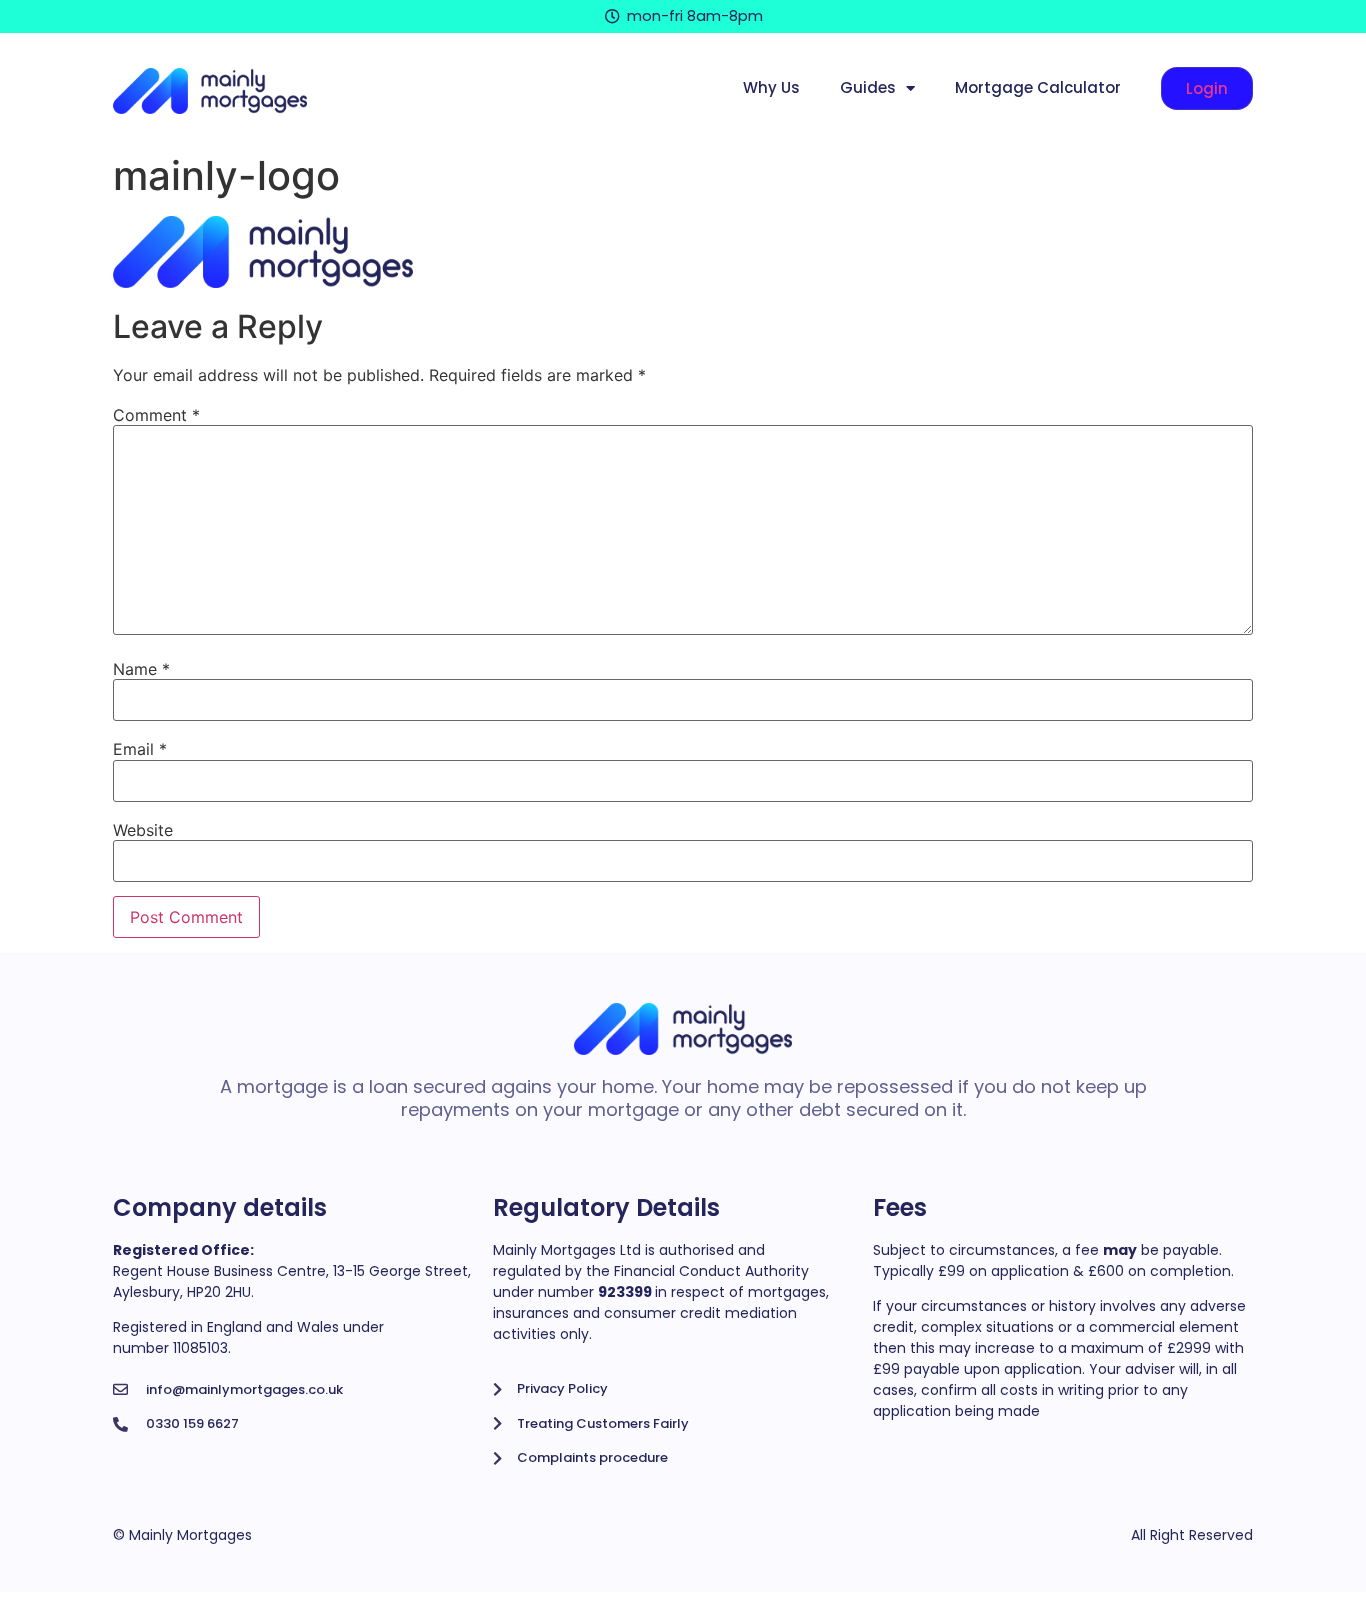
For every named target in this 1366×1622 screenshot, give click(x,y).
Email (140, 749)
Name (141, 669)
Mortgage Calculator (1038, 87)
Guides (868, 87)
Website (143, 830)
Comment (156, 415)
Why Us (771, 87)
